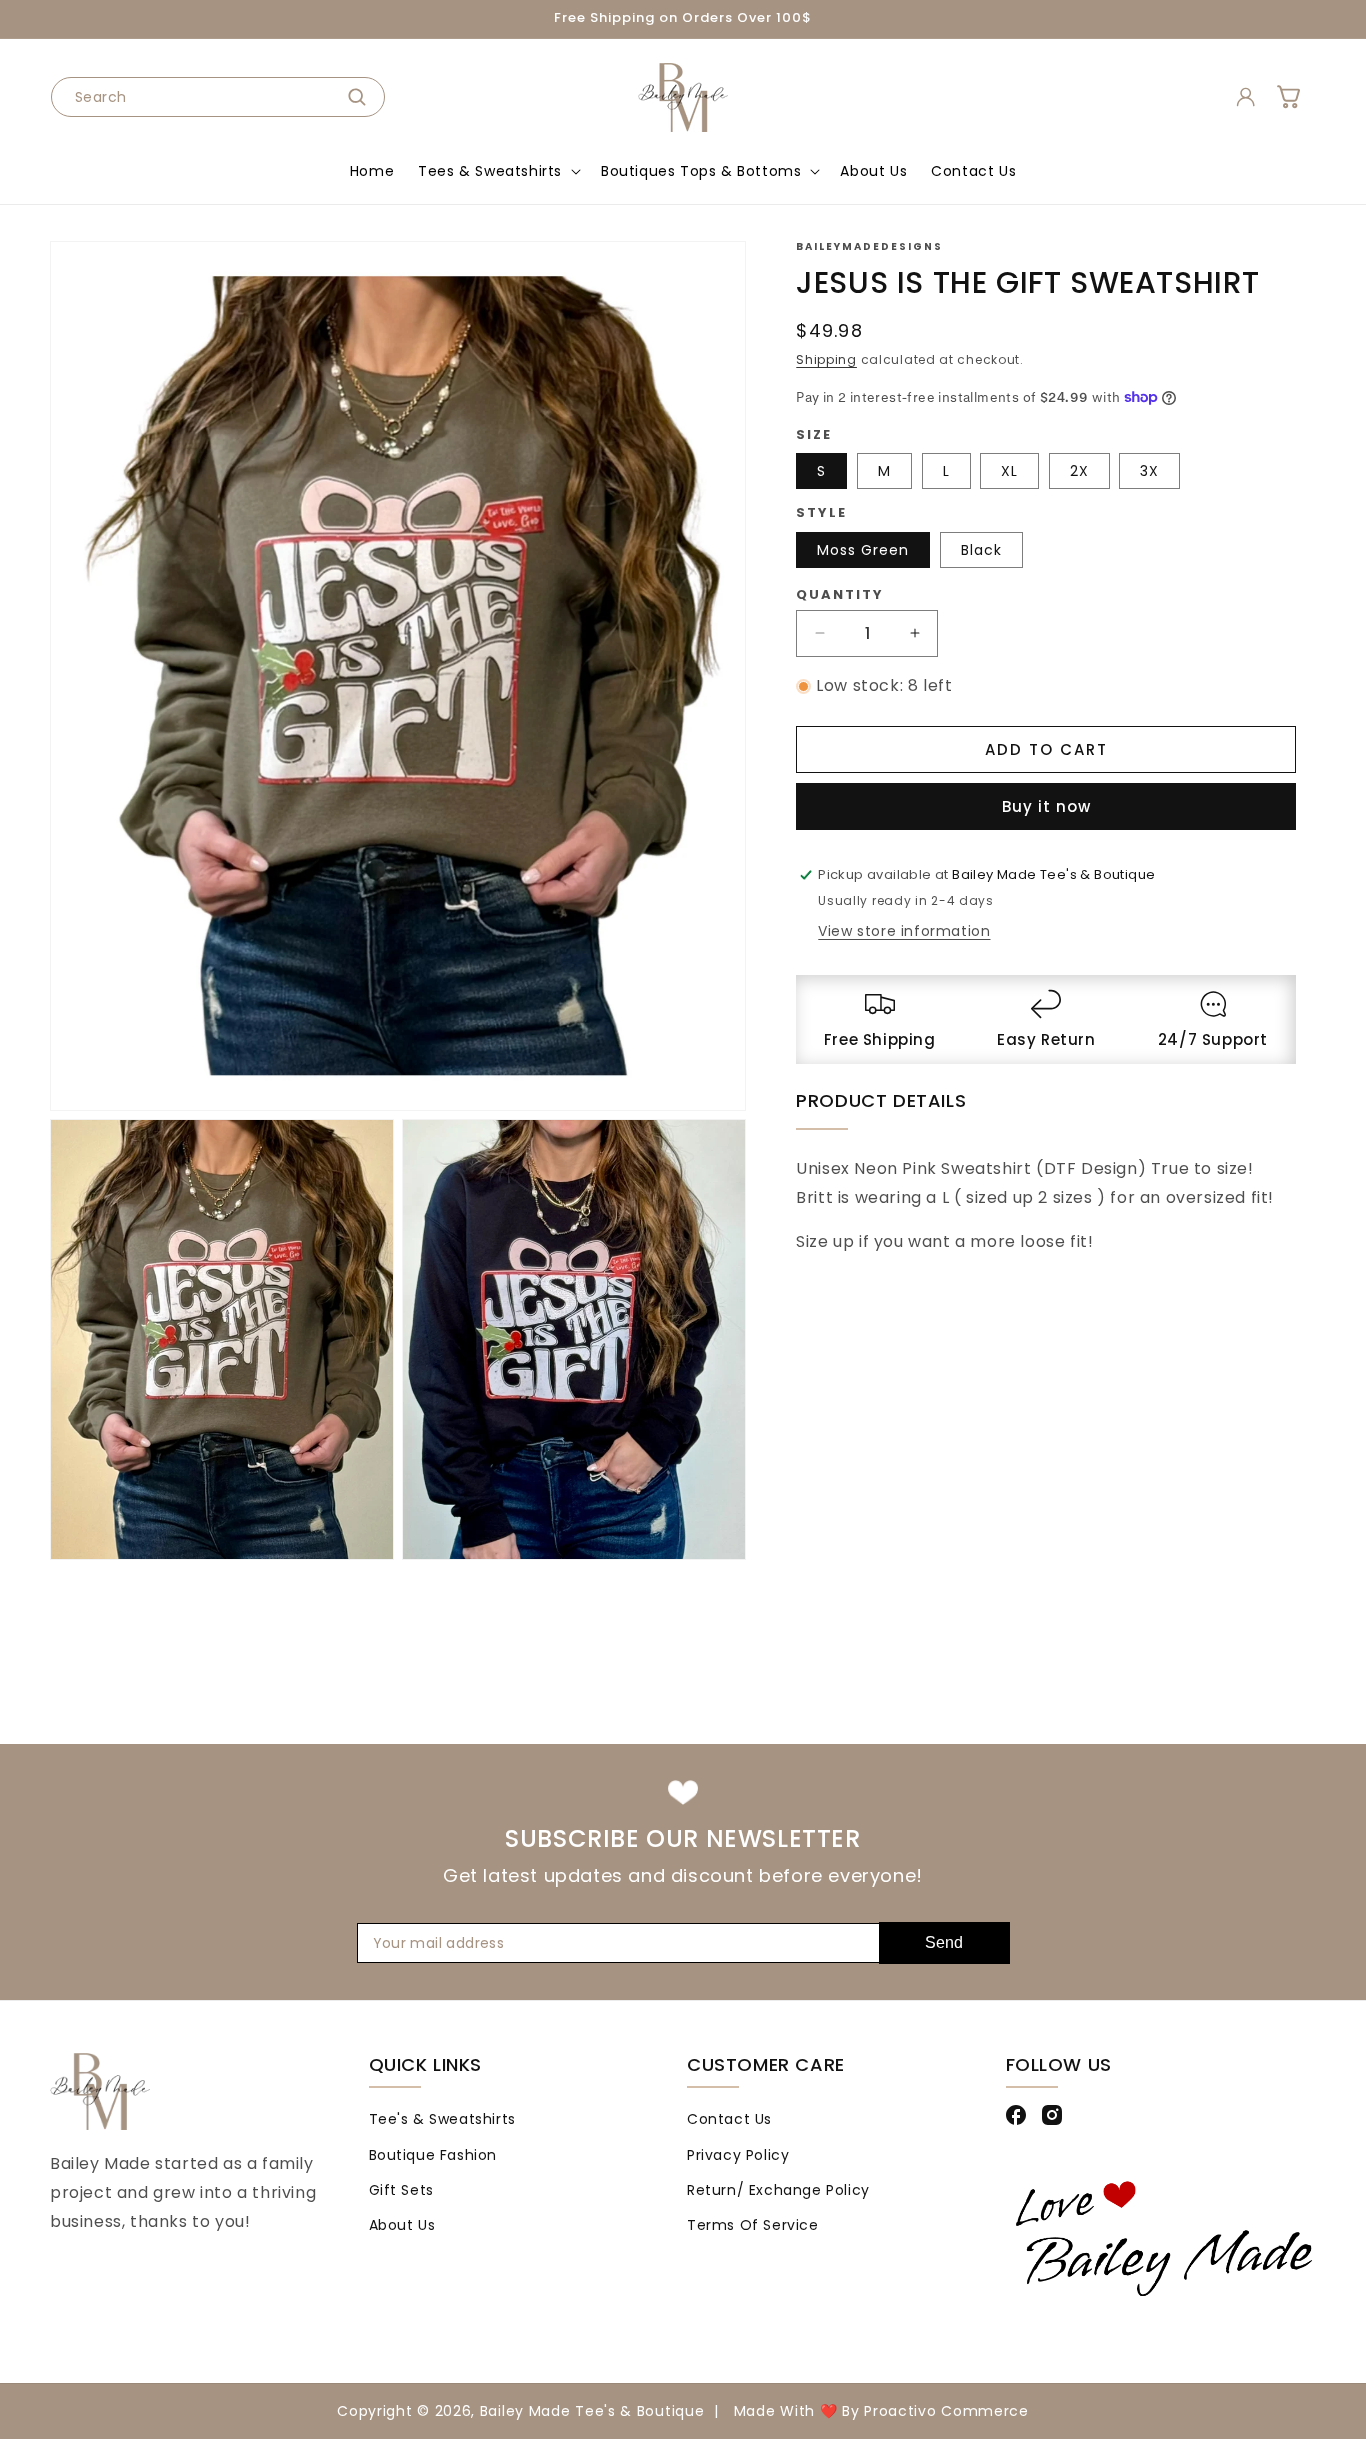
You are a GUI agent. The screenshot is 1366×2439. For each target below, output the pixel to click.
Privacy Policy (738, 2154)
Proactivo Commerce (946, 2411)
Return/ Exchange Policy (778, 2190)
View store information (904, 930)
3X (1149, 471)
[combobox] (218, 97)
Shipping (826, 359)
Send (944, 1942)
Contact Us (729, 2119)
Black (981, 549)
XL (1009, 471)
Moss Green (863, 549)
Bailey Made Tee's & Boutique (592, 2411)
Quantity (840, 593)
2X (1079, 471)
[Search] (363, 97)
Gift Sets (401, 2190)
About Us (402, 2225)
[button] (497, 171)
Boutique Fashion (433, 2154)
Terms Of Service (753, 2225)
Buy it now (1046, 806)
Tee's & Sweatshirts (442, 2119)
